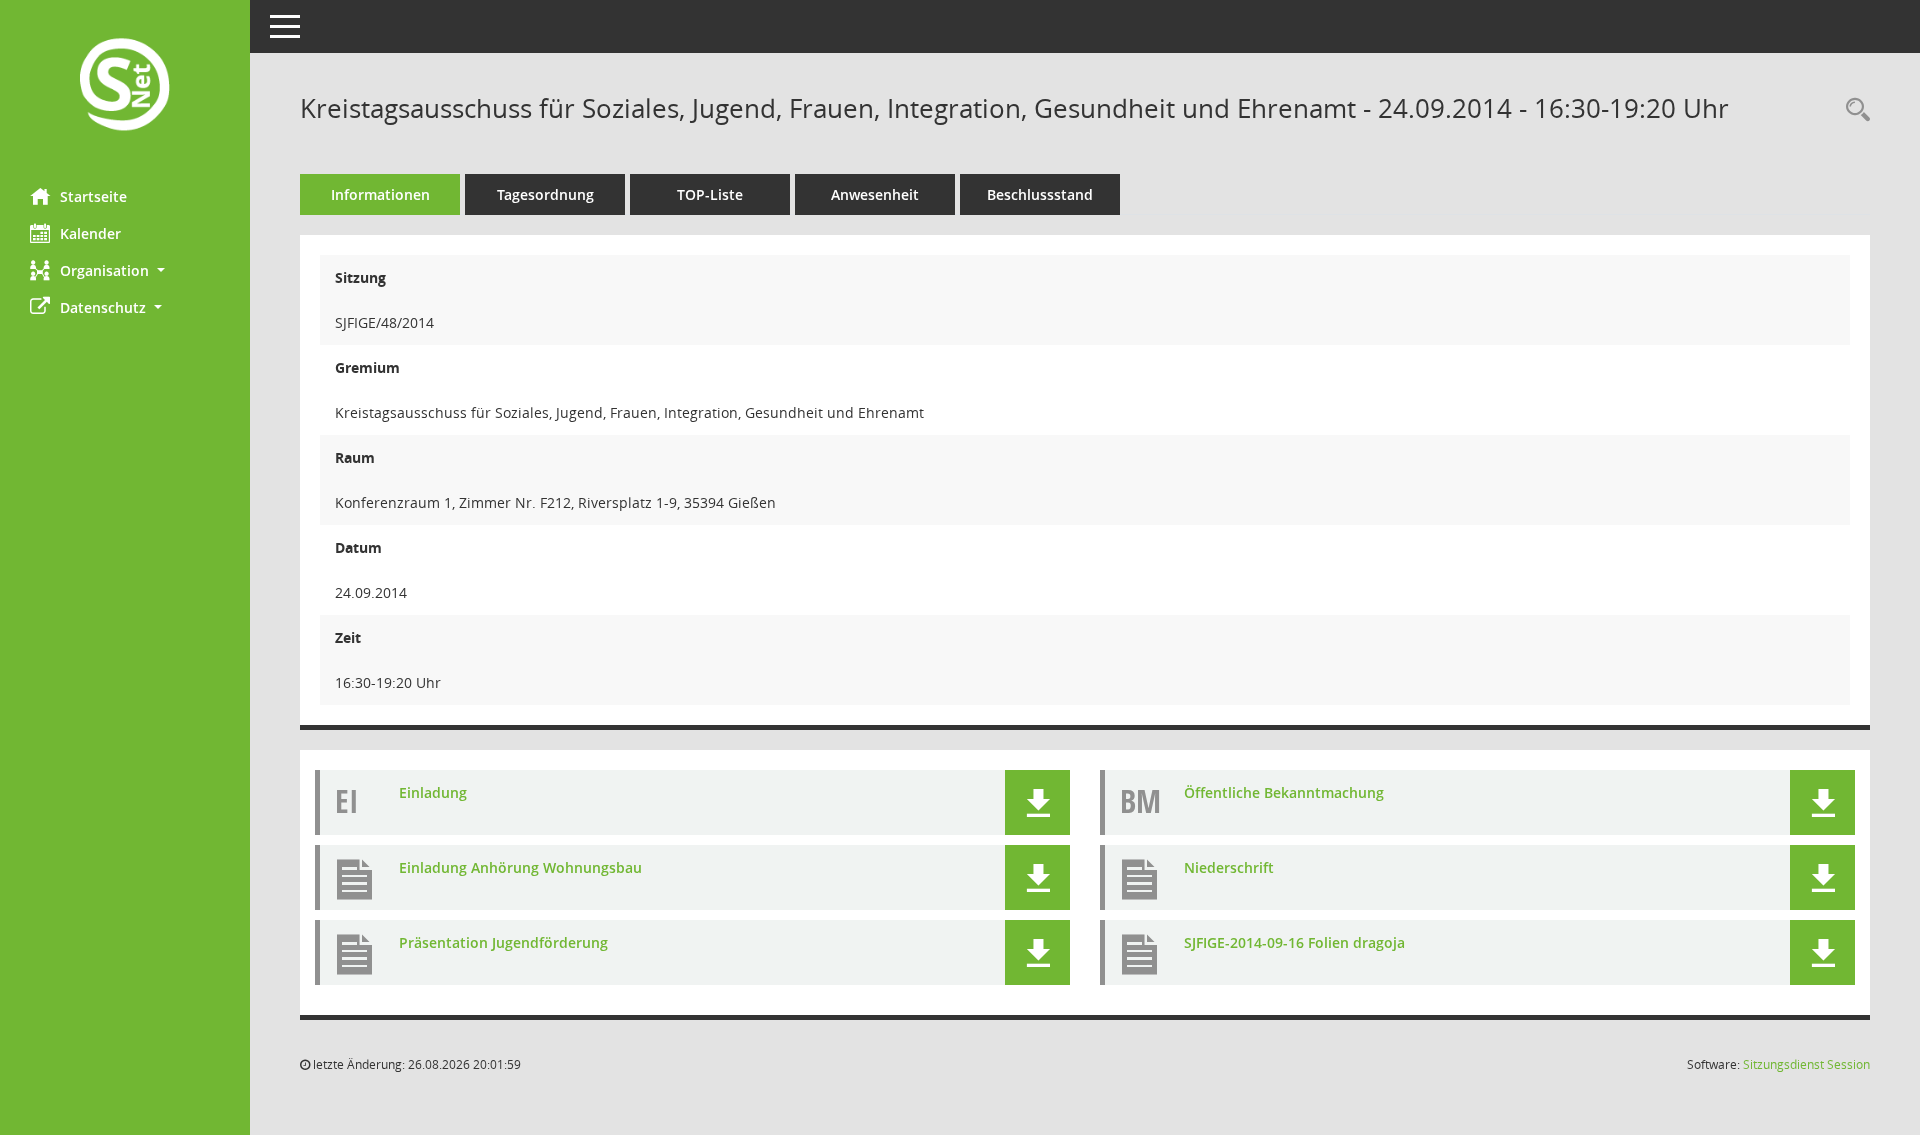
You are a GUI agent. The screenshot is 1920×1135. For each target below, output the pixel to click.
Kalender (90, 233)
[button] (125, 270)
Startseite (93, 196)
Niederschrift (1229, 867)
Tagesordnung (545, 194)
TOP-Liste (710, 194)
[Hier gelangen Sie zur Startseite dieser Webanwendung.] (125, 86)
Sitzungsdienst (1806, 1064)
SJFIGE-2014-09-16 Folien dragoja (1294, 942)
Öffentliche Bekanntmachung (1284, 792)
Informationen (380, 194)
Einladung (433, 792)
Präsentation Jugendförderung (503, 942)
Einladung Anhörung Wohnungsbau (520, 867)
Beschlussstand (1040, 194)
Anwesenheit (875, 194)
